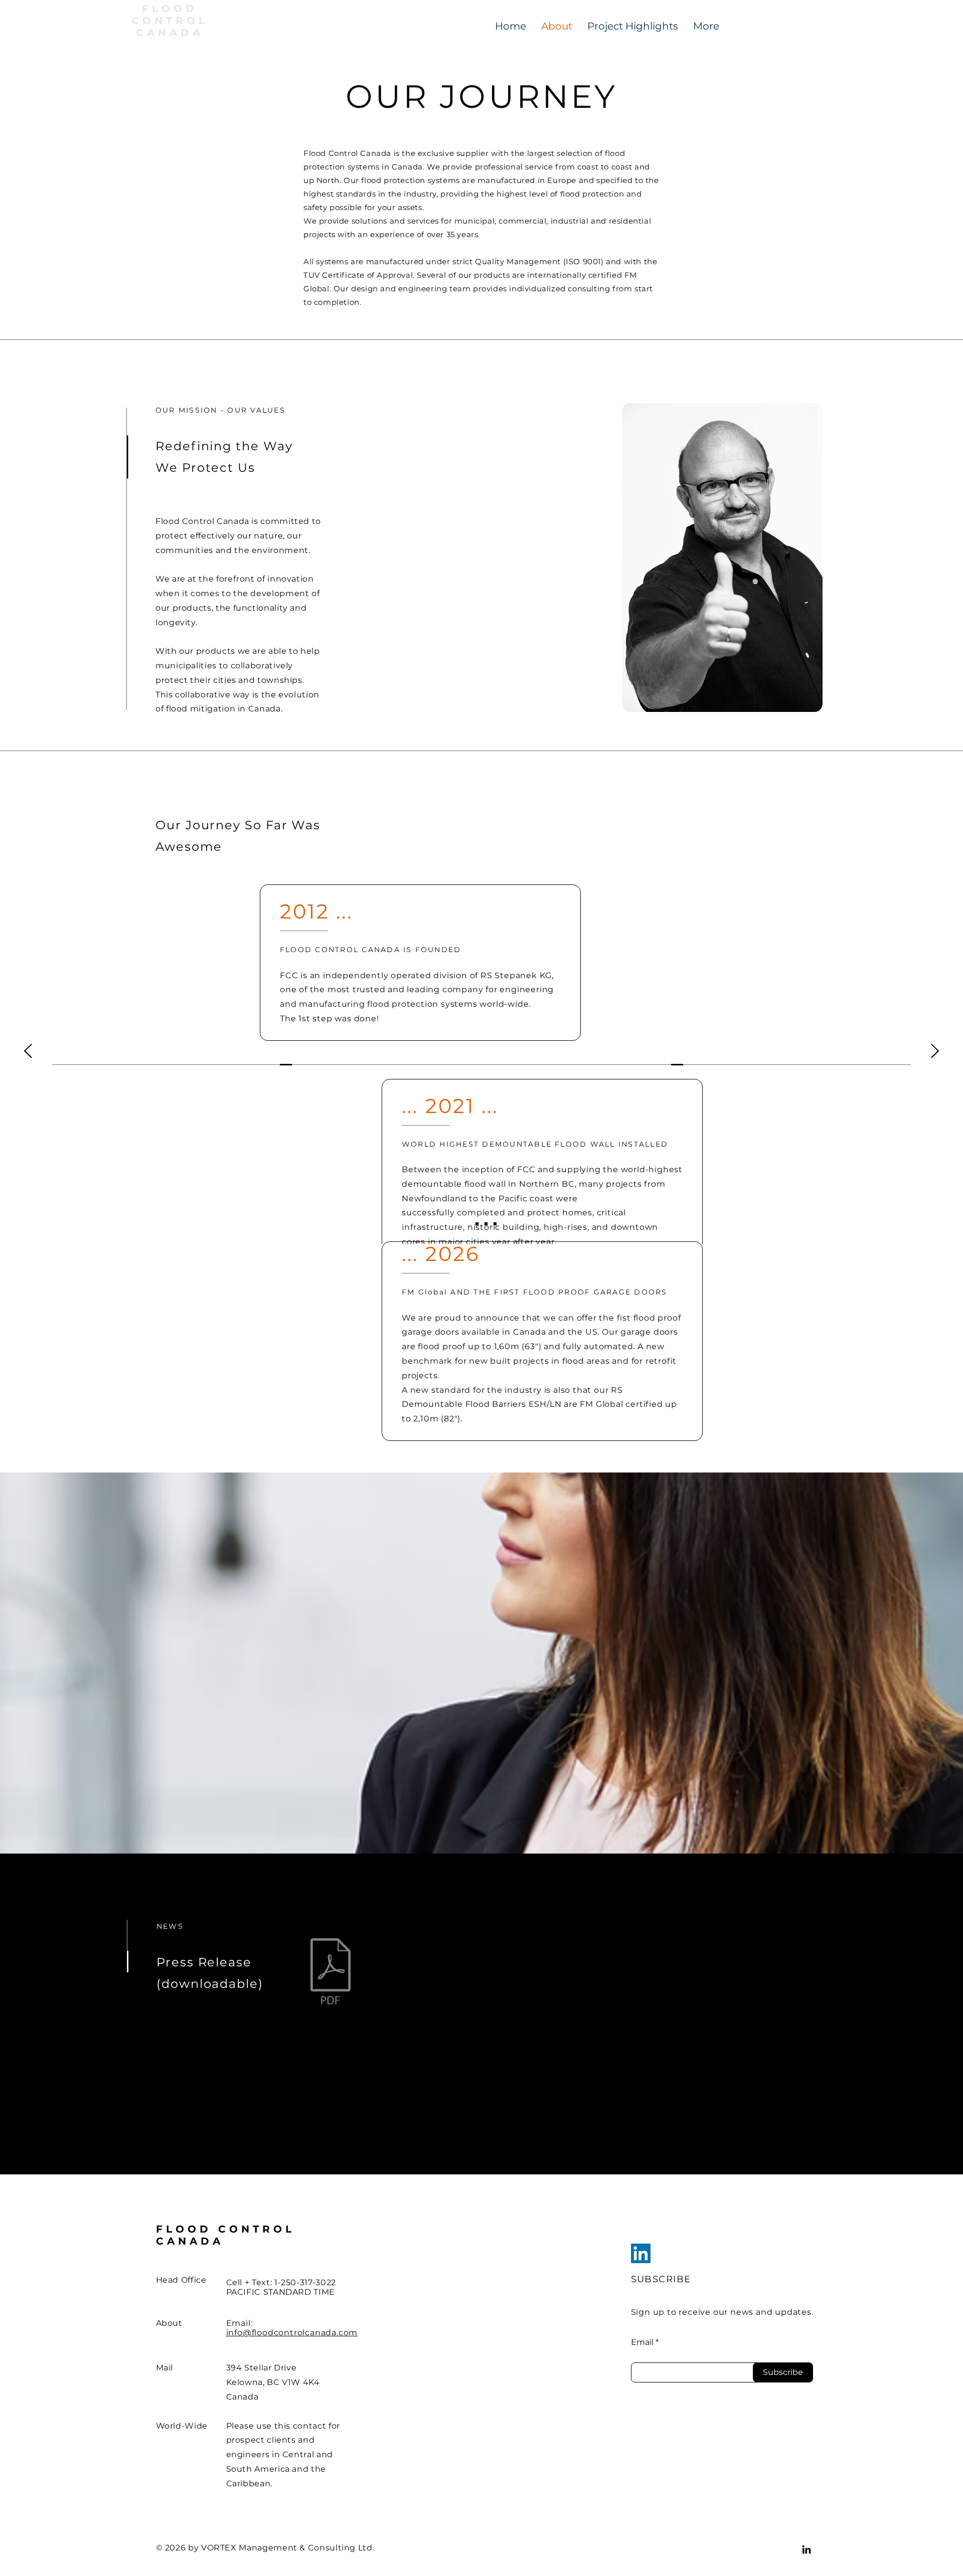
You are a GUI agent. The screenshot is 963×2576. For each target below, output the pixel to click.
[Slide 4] (495, 1224)
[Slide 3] (486, 1224)
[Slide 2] (477, 1224)
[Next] (935, 1052)
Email (642, 2342)
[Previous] (28, 1052)
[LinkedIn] (641, 2253)
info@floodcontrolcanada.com (292, 2333)
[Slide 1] (468, 1224)
